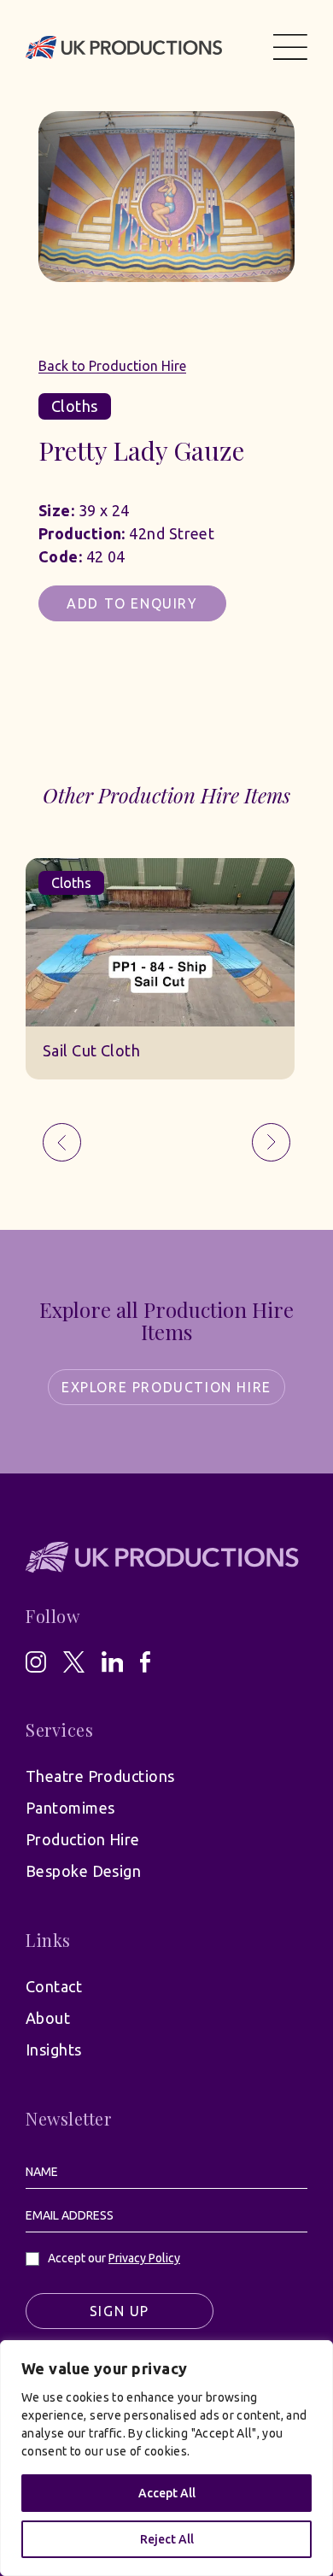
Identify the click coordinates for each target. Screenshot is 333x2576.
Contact (54, 1986)
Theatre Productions (100, 1776)
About (48, 2018)
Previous (62, 1142)
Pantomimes (70, 1808)
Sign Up (120, 2311)
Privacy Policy (144, 2258)
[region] (166, 2458)
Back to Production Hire (112, 366)
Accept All (167, 2493)
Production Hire (83, 1839)
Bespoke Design (83, 1871)
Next (271, 1142)
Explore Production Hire (166, 1387)
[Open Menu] (290, 47)
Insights (54, 2050)
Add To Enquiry (132, 603)
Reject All (167, 2539)
